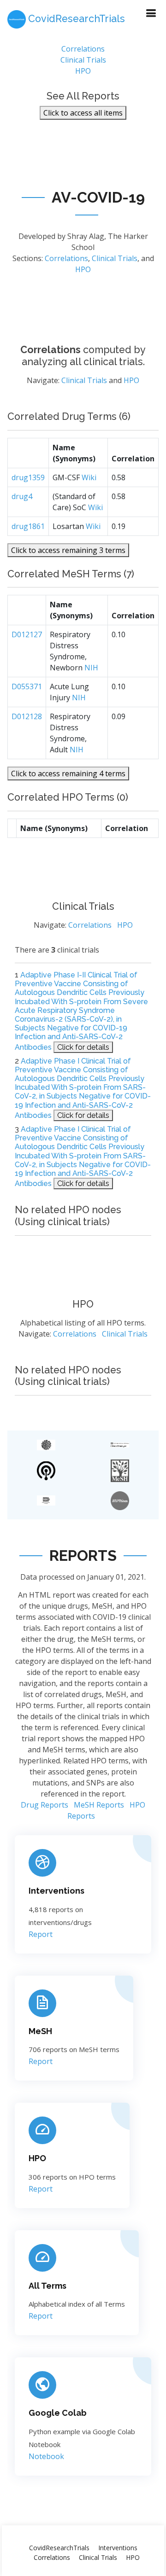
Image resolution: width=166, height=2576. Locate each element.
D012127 (27, 634)
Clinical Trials (83, 60)
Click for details (83, 1047)
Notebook (46, 2456)
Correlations (83, 49)
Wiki (89, 477)
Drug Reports (44, 1805)
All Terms (47, 2286)
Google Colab (58, 2413)
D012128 (27, 716)
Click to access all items (83, 113)
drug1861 (28, 526)
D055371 (27, 686)
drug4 (22, 496)
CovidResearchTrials (59, 2548)
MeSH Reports (99, 1805)
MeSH (40, 2031)
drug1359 (28, 477)
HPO (83, 71)
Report (41, 1934)
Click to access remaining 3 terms (68, 550)
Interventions (56, 1891)
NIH (91, 668)
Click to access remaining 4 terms (68, 773)
